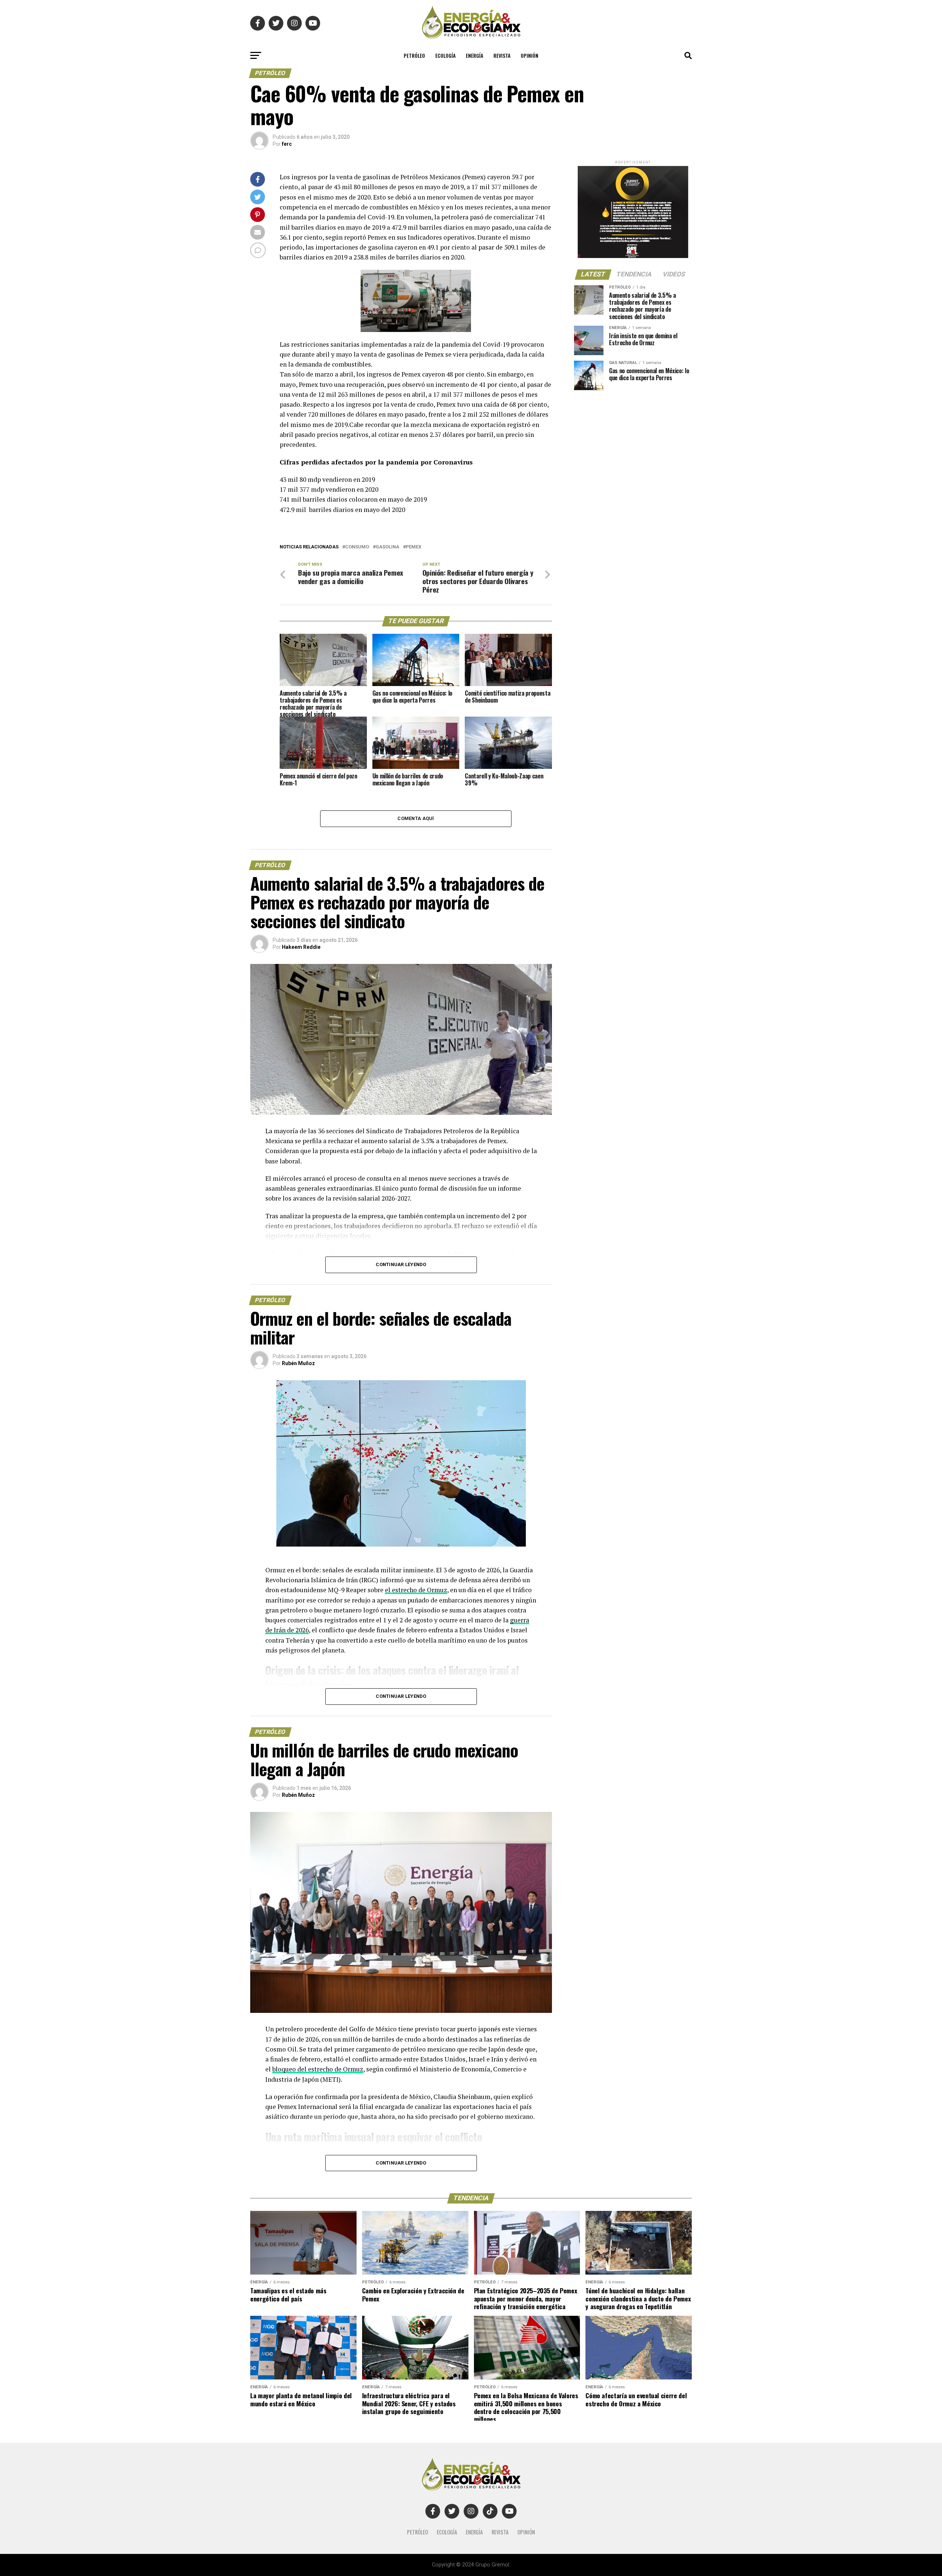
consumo (357, 547)
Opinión (530, 55)
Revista (502, 55)
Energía (474, 55)
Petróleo (414, 55)
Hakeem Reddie (301, 947)
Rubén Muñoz (298, 1363)
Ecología (445, 55)
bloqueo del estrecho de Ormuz (318, 2069)
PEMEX (414, 547)
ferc (287, 144)
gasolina (387, 547)
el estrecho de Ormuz (416, 1590)
